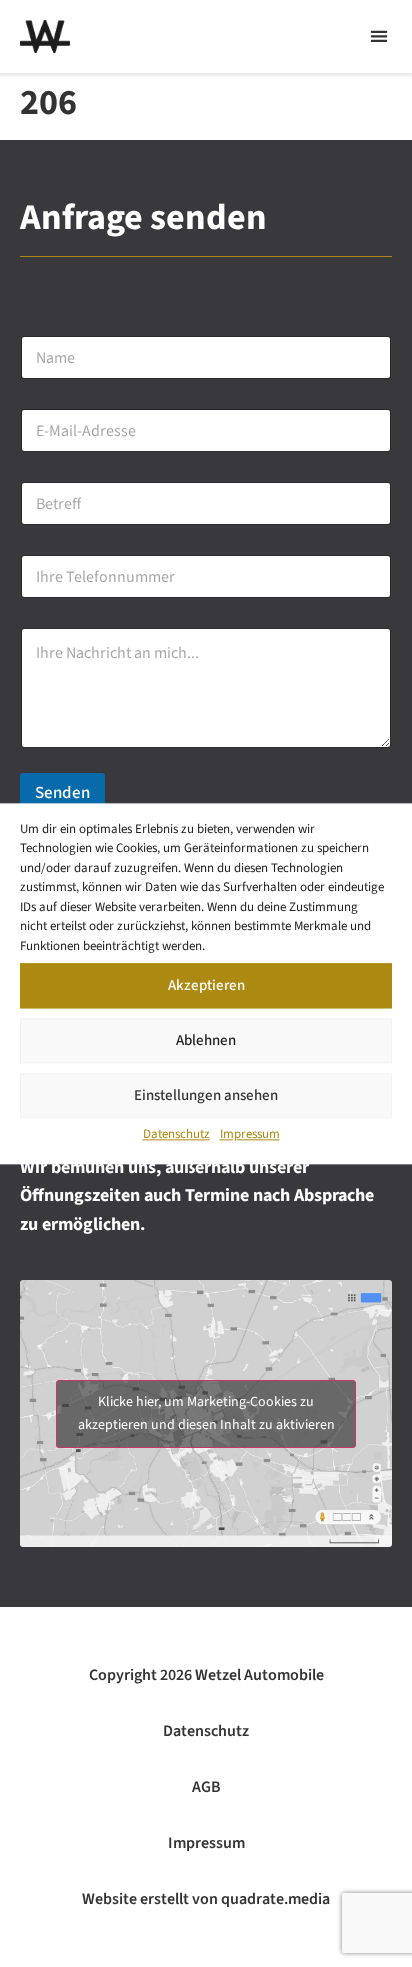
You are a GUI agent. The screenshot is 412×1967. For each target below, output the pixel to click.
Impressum (250, 1134)
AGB (206, 1787)
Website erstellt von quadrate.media (206, 1899)
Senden (62, 793)
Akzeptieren (206, 985)
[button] (378, 36)
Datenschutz (176, 1134)
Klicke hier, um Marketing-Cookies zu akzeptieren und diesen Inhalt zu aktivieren (206, 1413)
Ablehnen (206, 1040)
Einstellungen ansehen (206, 1095)
